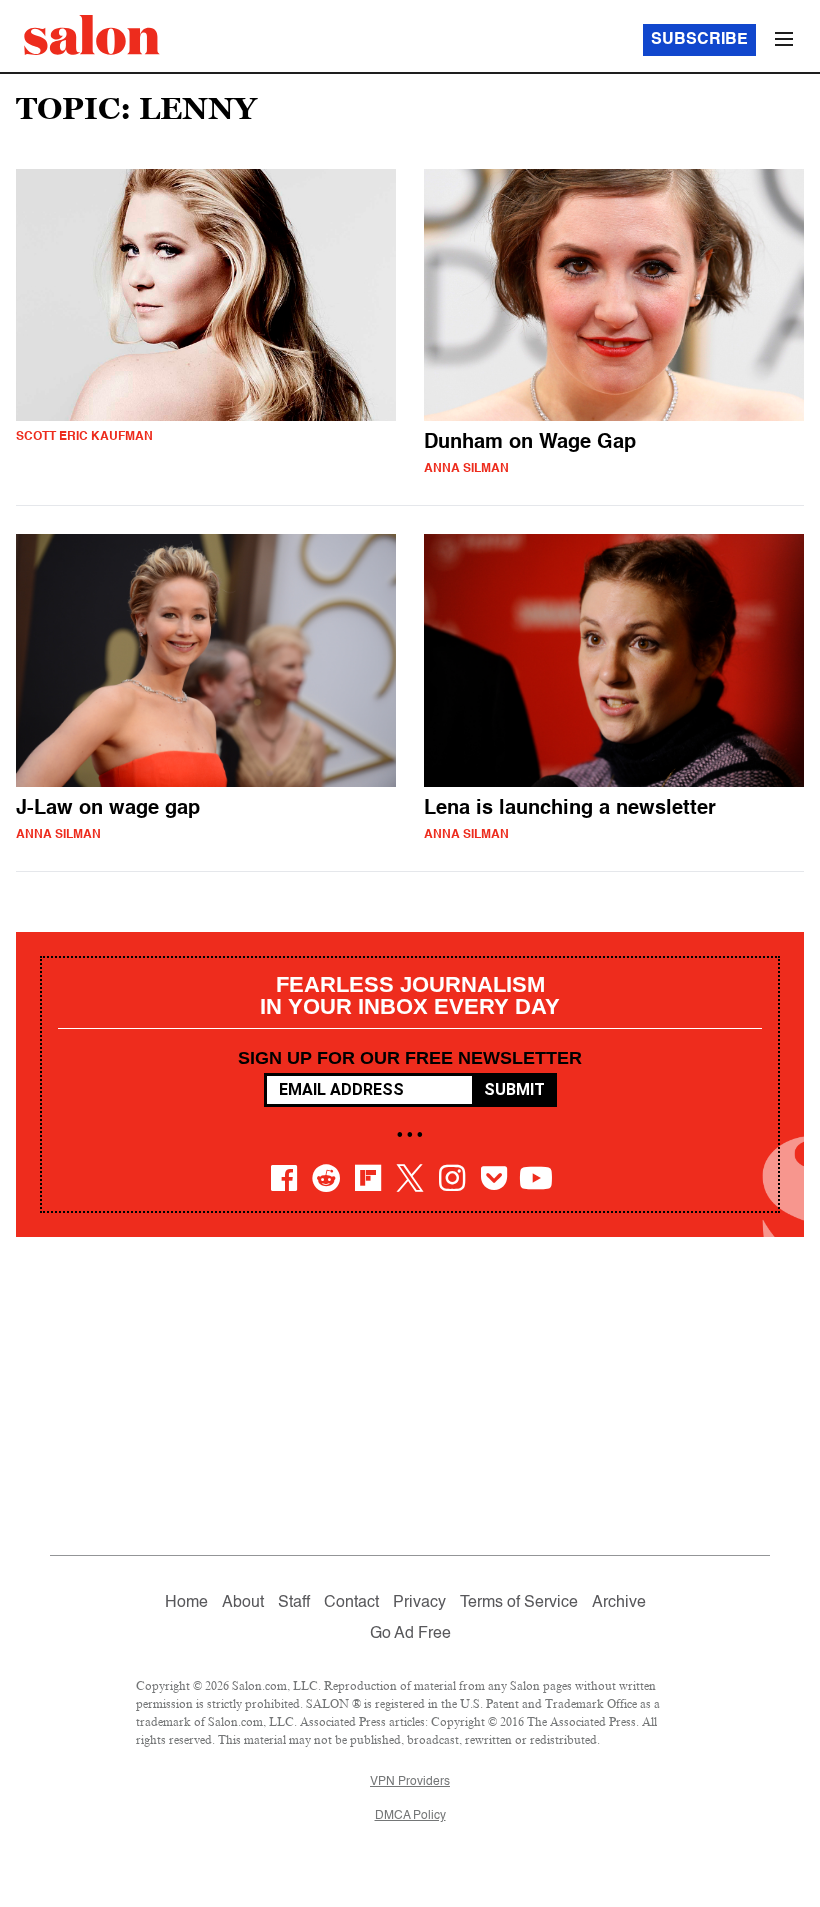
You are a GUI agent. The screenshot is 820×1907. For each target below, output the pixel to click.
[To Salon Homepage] (92, 35)
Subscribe (699, 40)
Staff (294, 1603)
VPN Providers (410, 1782)
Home (186, 1603)
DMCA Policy (410, 1816)
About (243, 1603)
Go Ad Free (410, 1634)
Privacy (419, 1603)
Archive (619, 1603)
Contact (351, 1603)
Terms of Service (519, 1603)
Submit (514, 1089)
